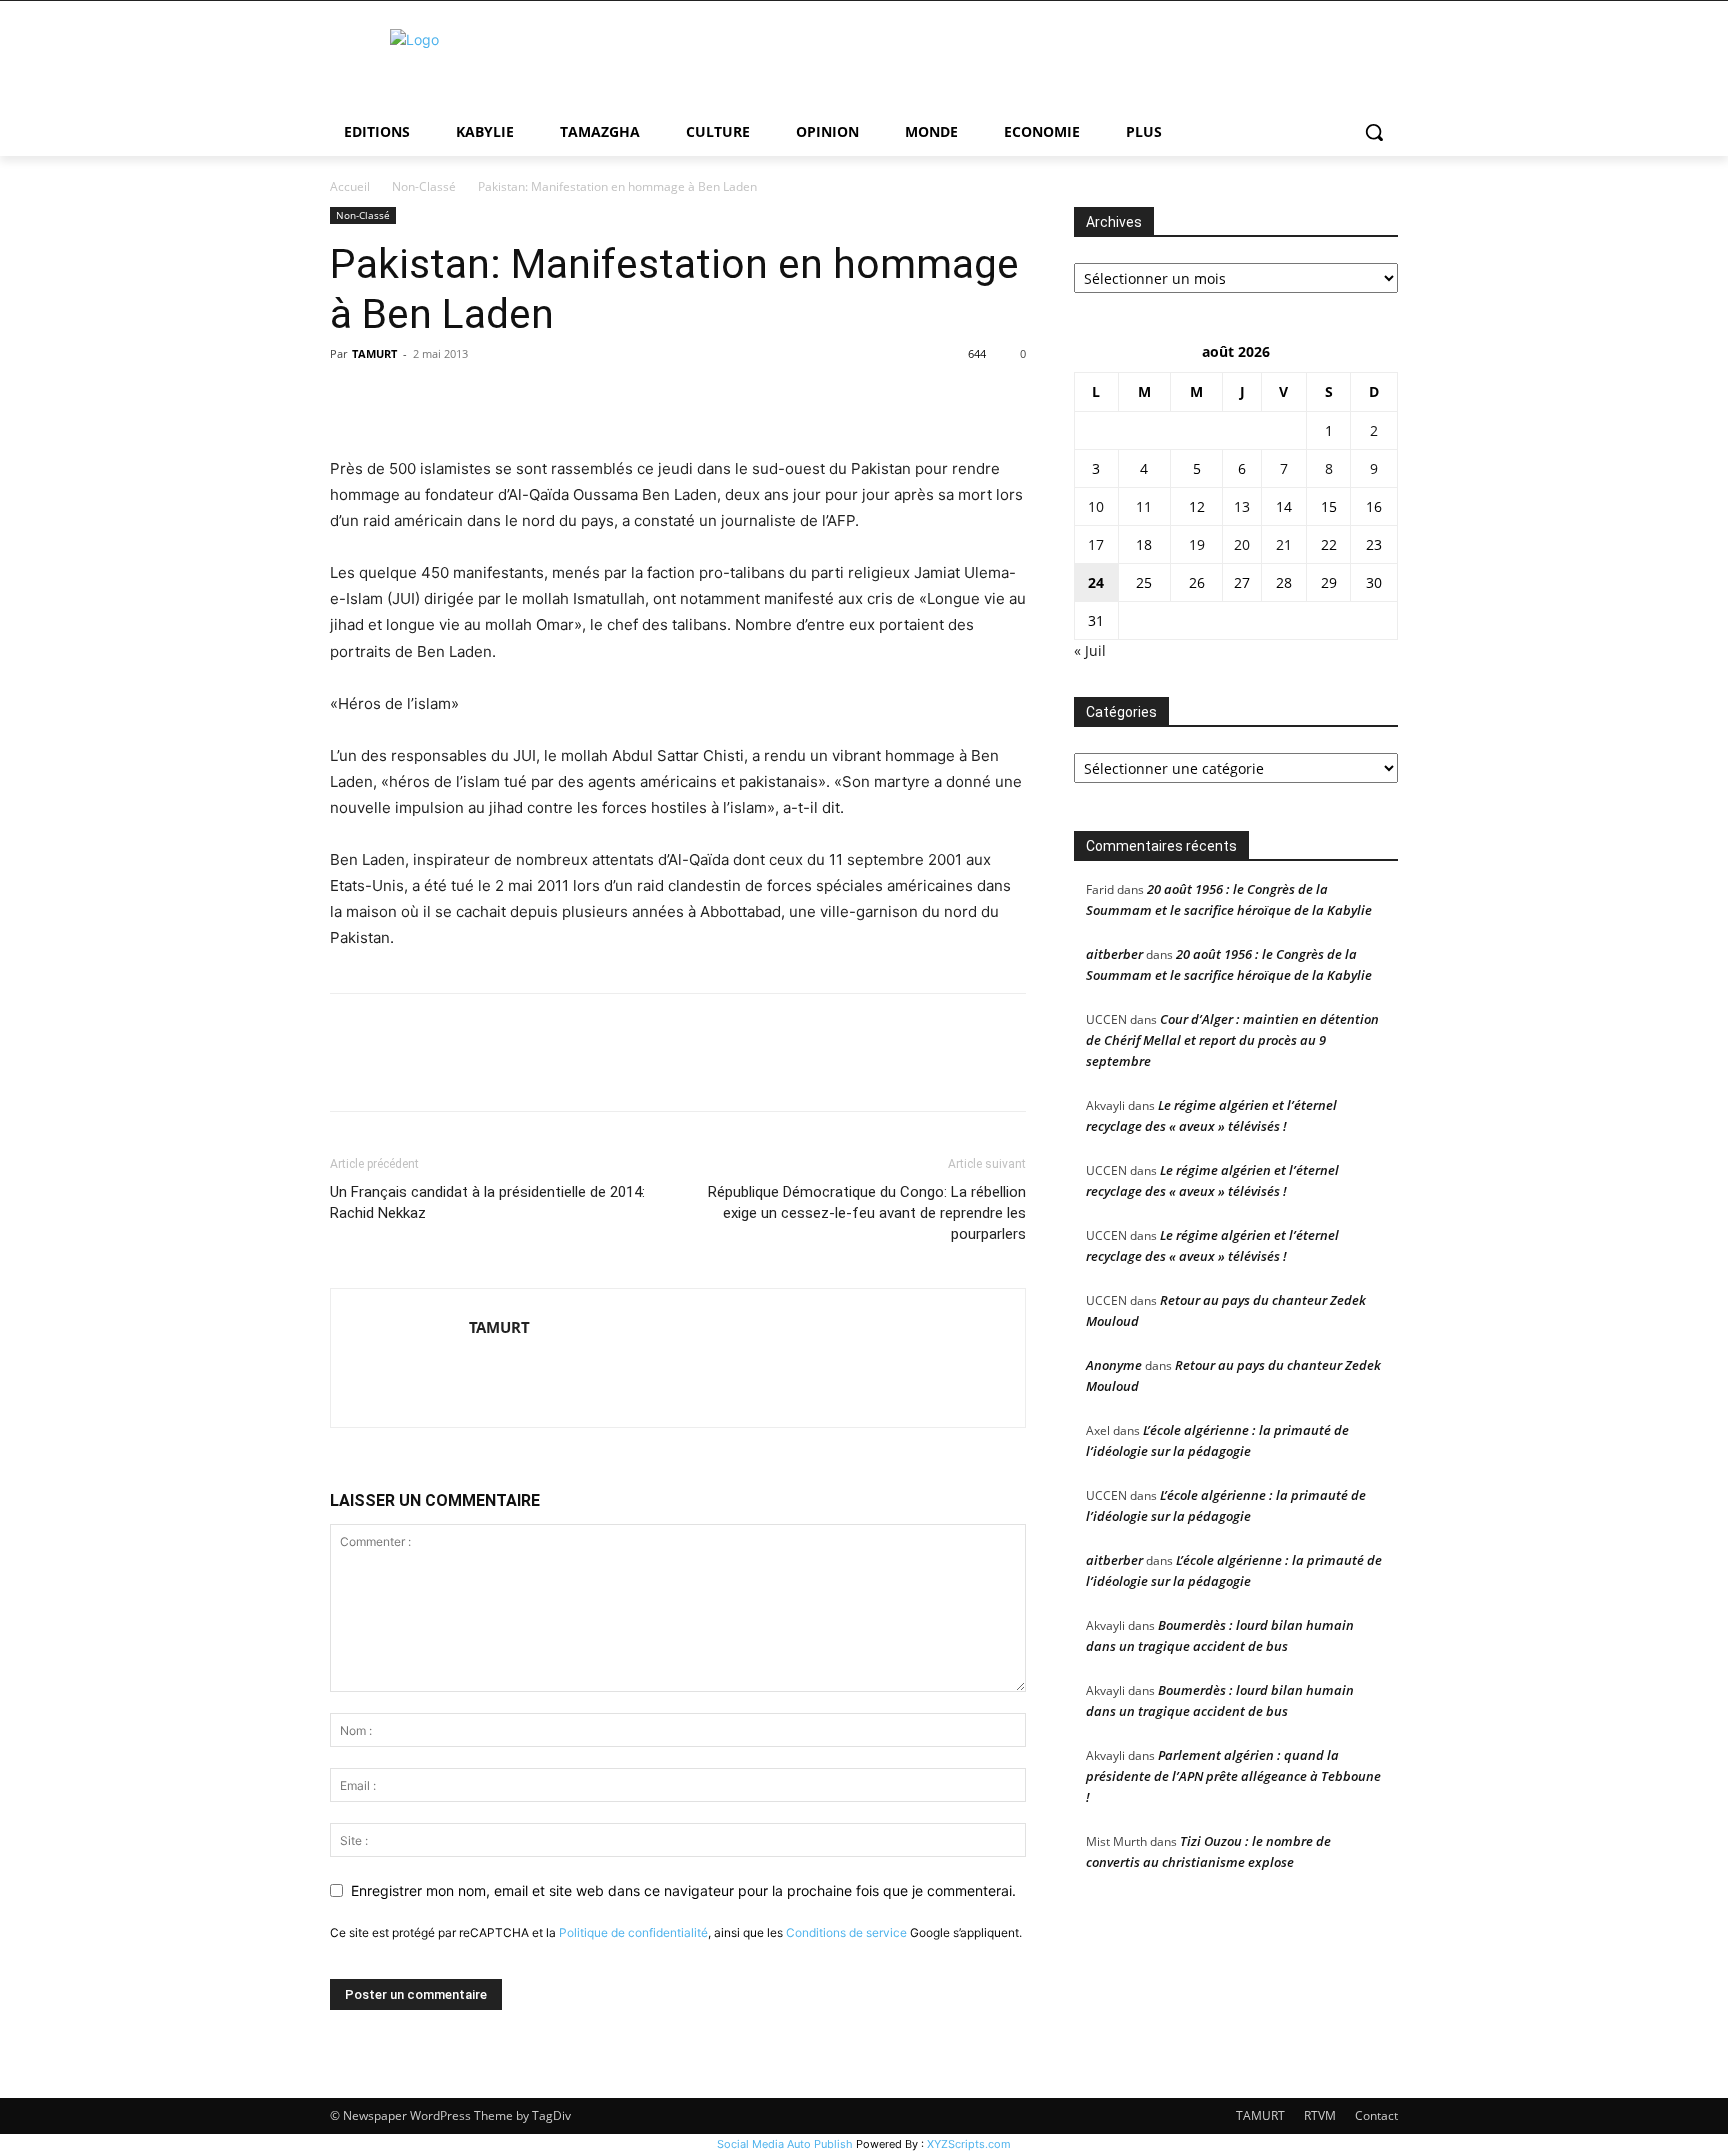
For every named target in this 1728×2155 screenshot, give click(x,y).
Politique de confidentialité (633, 1932)
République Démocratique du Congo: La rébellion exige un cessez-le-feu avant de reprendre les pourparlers (867, 1213)
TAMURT (374, 353)
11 (1144, 506)
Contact (1376, 2115)
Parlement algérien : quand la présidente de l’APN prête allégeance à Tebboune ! (1233, 1776)
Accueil (350, 186)
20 (1242, 544)
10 (1096, 506)
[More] (535, 399)
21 (1284, 544)
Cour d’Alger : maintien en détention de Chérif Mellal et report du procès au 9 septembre (1232, 1040)
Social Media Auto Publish (785, 2144)
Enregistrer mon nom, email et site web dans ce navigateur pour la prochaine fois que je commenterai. (683, 1890)
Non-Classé (424, 186)
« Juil (1090, 650)
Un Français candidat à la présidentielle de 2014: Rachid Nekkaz (487, 1202)
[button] (1374, 132)
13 (1242, 506)
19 (1197, 544)
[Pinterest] (442, 399)
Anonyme (1114, 1365)
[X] (396, 399)
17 (1096, 544)
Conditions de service (846, 1932)
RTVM (1320, 2115)
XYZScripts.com (969, 2144)
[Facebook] (350, 399)
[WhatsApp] (488, 399)
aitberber (1114, 954)
